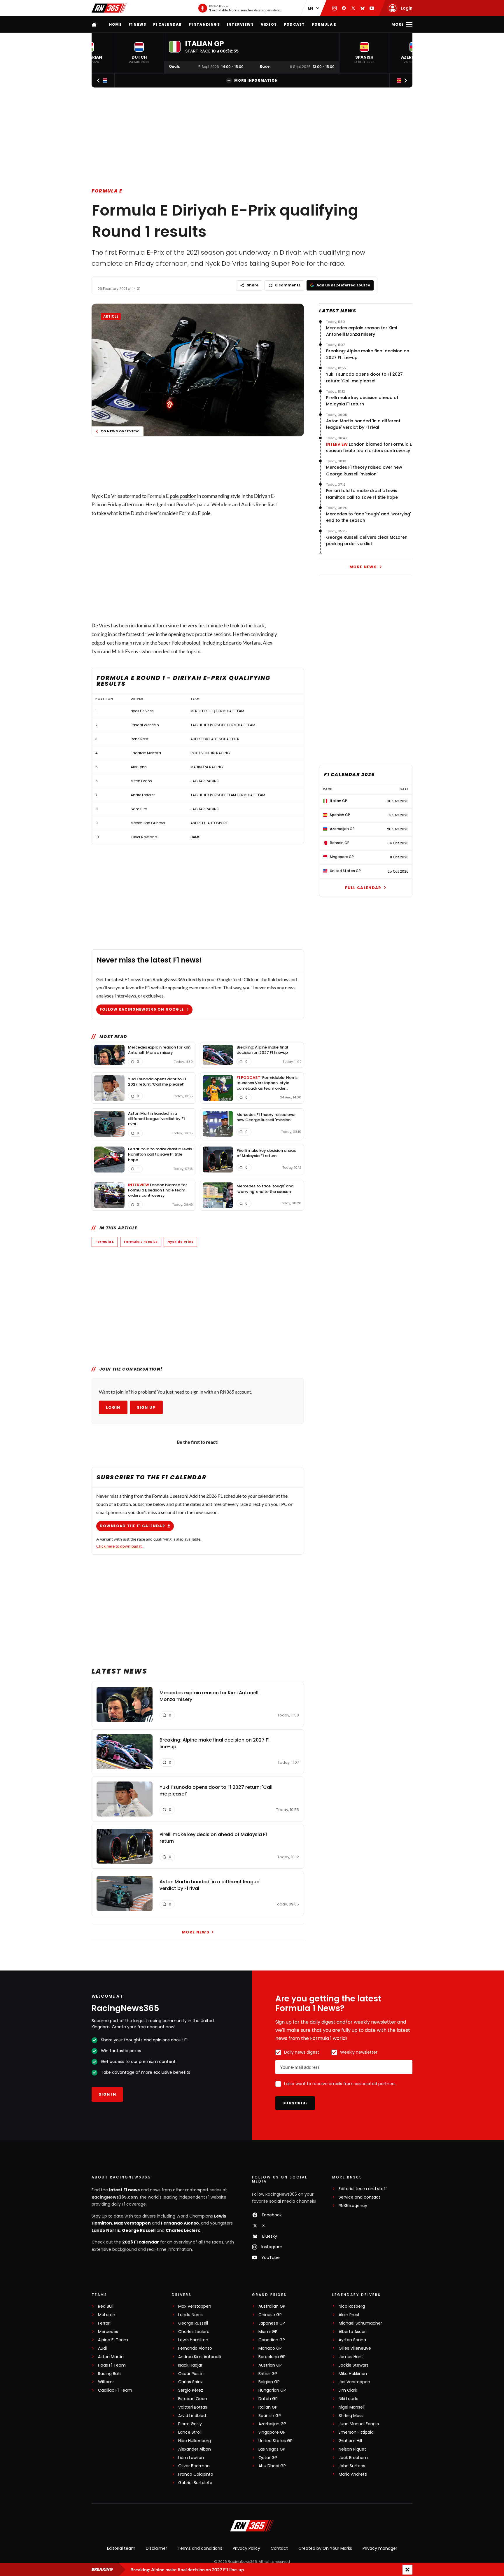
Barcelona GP (272, 2357)
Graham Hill (350, 2441)
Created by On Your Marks (325, 2548)
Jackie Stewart (353, 2365)
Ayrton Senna (352, 2340)
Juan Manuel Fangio (359, 2424)
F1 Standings (204, 24)
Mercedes (108, 2332)
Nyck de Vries (180, 1242)
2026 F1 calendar (141, 2242)
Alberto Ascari (353, 2332)
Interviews (240, 24)
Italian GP (268, 2407)
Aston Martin (111, 2357)
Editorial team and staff (363, 2189)
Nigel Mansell (352, 2407)
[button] (139, 53)
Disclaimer (156, 2548)
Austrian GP (270, 2365)
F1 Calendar (167, 24)
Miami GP (268, 2332)
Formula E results (141, 1242)
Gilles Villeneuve (355, 2348)
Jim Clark (348, 2390)
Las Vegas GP (272, 2449)
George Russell (139, 2230)
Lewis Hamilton (193, 2340)
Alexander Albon (195, 2449)
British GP (268, 2374)
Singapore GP (272, 2432)
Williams (106, 2382)
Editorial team (121, 2548)
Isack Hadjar (190, 2365)
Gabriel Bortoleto (195, 2483)
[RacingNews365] (109, 8)
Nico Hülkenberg (195, 2441)
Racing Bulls (110, 2374)
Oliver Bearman (194, 2466)
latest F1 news (124, 2190)
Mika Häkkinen (353, 2374)
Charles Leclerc (183, 2230)
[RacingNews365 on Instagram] (335, 8)
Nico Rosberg (352, 2306)
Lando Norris (106, 2230)
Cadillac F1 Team (115, 2390)
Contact (279, 2548)
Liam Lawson (191, 2458)
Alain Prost (349, 2315)
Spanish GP (270, 2416)
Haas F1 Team (112, 2365)
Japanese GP (272, 2323)
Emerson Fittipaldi (357, 2432)
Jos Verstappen (354, 2382)
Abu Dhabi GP (272, 2466)
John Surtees (352, 2466)
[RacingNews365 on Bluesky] (363, 8)
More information (256, 80)
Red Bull (106, 2306)
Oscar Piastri (191, 2374)
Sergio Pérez (191, 2390)
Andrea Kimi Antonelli (200, 2357)
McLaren (107, 2315)
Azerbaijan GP (272, 2424)
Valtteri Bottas (193, 2407)
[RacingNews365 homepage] (94, 24)
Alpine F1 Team (113, 2340)
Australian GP (272, 2306)
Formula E (324, 24)
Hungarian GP (272, 2390)
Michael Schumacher (360, 2323)
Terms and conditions (200, 2548)
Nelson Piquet (352, 2449)
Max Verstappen (132, 2223)
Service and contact (359, 2197)
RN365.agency (353, 2206)
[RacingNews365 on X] (353, 8)
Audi (102, 2348)
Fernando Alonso (180, 2223)
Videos (269, 24)
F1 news (137, 24)
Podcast (294, 24)
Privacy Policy (246, 2548)
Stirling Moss (351, 2416)
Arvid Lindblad (192, 2416)
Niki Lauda (349, 2399)
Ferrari (104, 2323)
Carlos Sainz (190, 2382)
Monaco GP (270, 2348)
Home (115, 24)
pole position (183, 496)
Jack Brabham (353, 2458)
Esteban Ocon (193, 2399)
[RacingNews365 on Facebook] (344, 8)
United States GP (275, 2441)
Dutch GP (268, 2399)
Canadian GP (272, 2340)
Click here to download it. (119, 1546)
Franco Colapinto (196, 2474)
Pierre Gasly (190, 2424)
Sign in (107, 2094)
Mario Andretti (353, 2474)
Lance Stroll (190, 2432)
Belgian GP (269, 2382)
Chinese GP (270, 2315)
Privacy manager (380, 2548)
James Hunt (351, 2357)
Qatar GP (268, 2458)
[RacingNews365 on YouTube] (372, 8)
